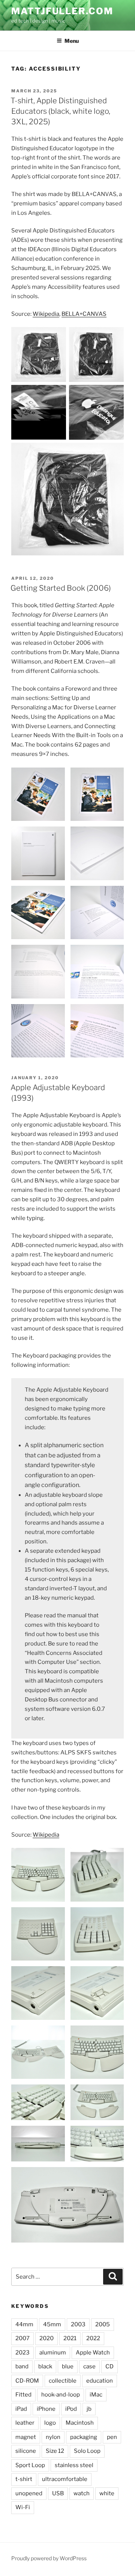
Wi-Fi (23, 2507)
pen (112, 2437)
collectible (63, 2381)
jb (89, 2409)
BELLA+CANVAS (84, 314)
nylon (53, 2437)
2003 (78, 2324)
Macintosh (80, 2423)
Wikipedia (46, 314)
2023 (22, 2353)
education (100, 2381)
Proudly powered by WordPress (49, 2558)
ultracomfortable (65, 2479)
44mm (24, 2324)
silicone (26, 2451)
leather (25, 2423)
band (22, 2366)
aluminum (53, 2353)
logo (50, 2423)
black (45, 2366)
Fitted (23, 2395)
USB (58, 2493)
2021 (70, 2338)
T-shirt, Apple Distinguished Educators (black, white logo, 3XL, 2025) (60, 111)
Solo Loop (87, 2451)
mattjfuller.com (62, 11)
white (107, 2493)
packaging (84, 2437)
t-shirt (24, 2479)
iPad (21, 2409)
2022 (93, 2338)
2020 (46, 2338)
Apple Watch (93, 2353)
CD (109, 2366)
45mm (52, 2324)
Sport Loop (30, 2465)
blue (68, 2366)
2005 (103, 2324)
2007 (22, 2338)
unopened (29, 2493)
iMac (96, 2395)
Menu (72, 41)
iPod (71, 2409)
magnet (26, 2437)
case (89, 2366)
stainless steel (74, 2465)
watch (82, 2493)
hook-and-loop (61, 2395)
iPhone (46, 2409)
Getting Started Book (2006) (61, 588)
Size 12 (55, 2451)
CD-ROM (27, 2381)
